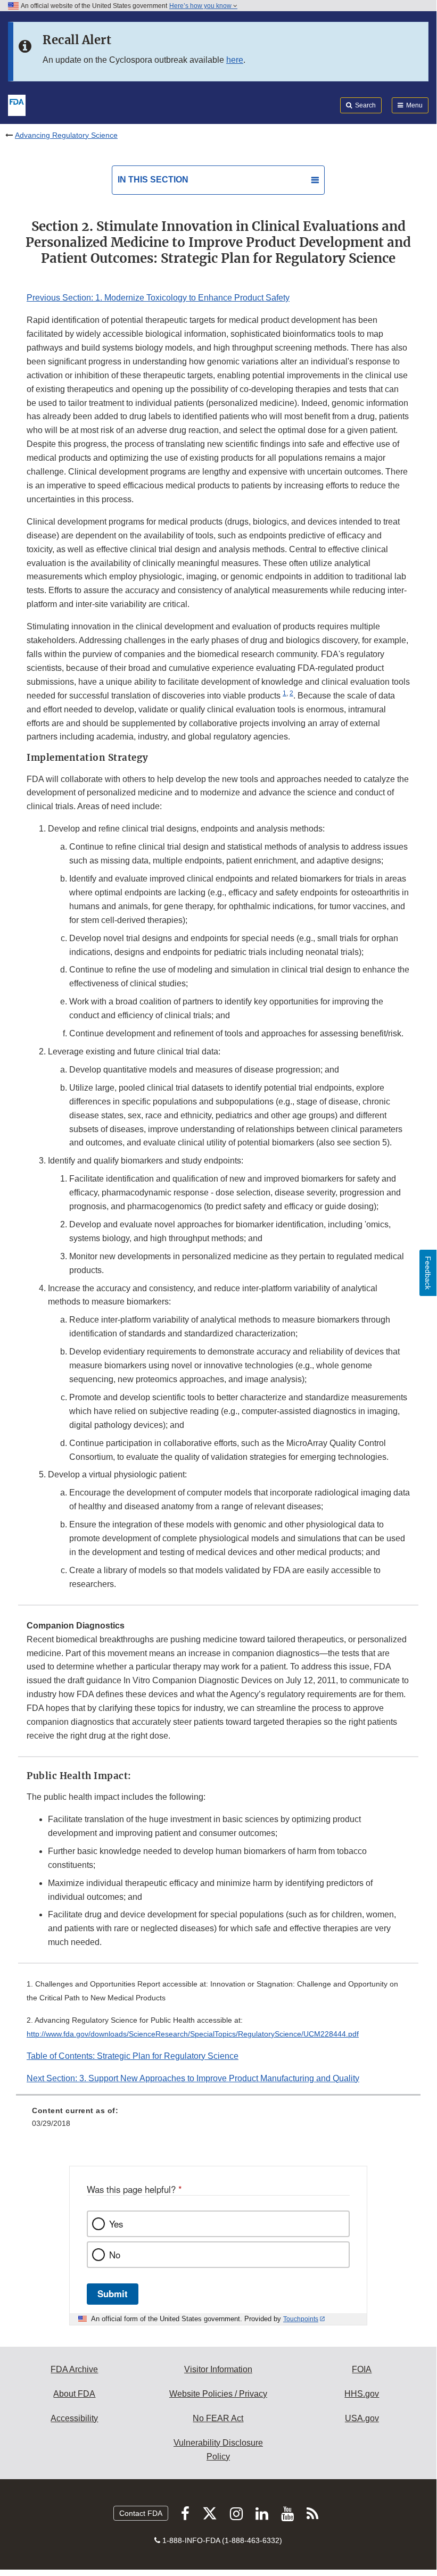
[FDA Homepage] (17, 104)
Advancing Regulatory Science (66, 135)
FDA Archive (74, 2369)
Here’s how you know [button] (201, 6)
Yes (116, 2224)
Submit (113, 2294)
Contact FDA (141, 2513)
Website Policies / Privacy (218, 2394)
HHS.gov (362, 2394)
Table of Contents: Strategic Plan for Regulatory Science (133, 2056)
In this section (153, 180)
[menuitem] (218, 2121)
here (235, 60)
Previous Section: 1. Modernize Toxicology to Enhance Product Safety (158, 298)
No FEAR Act (218, 2418)
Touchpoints (301, 2319)
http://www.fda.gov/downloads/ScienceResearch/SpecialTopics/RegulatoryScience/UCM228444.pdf (193, 2034)
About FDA (74, 2394)
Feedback (428, 1273)
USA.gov (362, 2418)
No (115, 2255)
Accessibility (74, 2418)
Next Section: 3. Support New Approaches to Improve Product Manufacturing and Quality (193, 2078)
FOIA (362, 2369)
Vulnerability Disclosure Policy (218, 2450)
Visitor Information (218, 2369)
